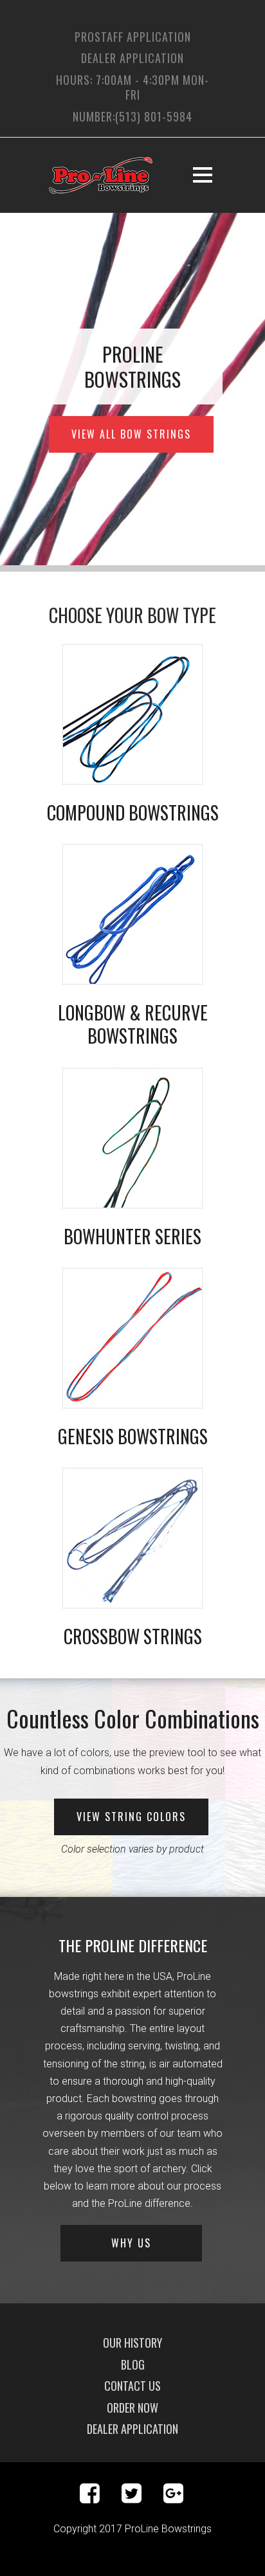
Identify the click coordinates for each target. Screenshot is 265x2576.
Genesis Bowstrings (133, 1436)
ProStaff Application (133, 37)
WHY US (131, 2243)
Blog (133, 2364)
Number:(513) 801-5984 (132, 116)
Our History (132, 2343)
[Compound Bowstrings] (132, 714)
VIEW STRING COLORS (131, 1817)
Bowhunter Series (132, 1236)
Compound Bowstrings (133, 812)
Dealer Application (132, 58)
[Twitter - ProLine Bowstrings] (141, 2498)
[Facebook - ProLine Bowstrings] (99, 2498)
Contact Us (132, 2386)
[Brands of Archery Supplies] (132, 1138)
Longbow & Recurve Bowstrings (133, 1024)
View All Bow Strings (131, 434)
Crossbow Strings (133, 1636)
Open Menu (202, 175)
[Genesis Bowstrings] (132, 1338)
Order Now (132, 2408)
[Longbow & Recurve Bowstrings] (132, 914)
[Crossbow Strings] (132, 1538)
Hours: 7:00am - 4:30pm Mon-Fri (132, 87)
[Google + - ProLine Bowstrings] (173, 2498)
